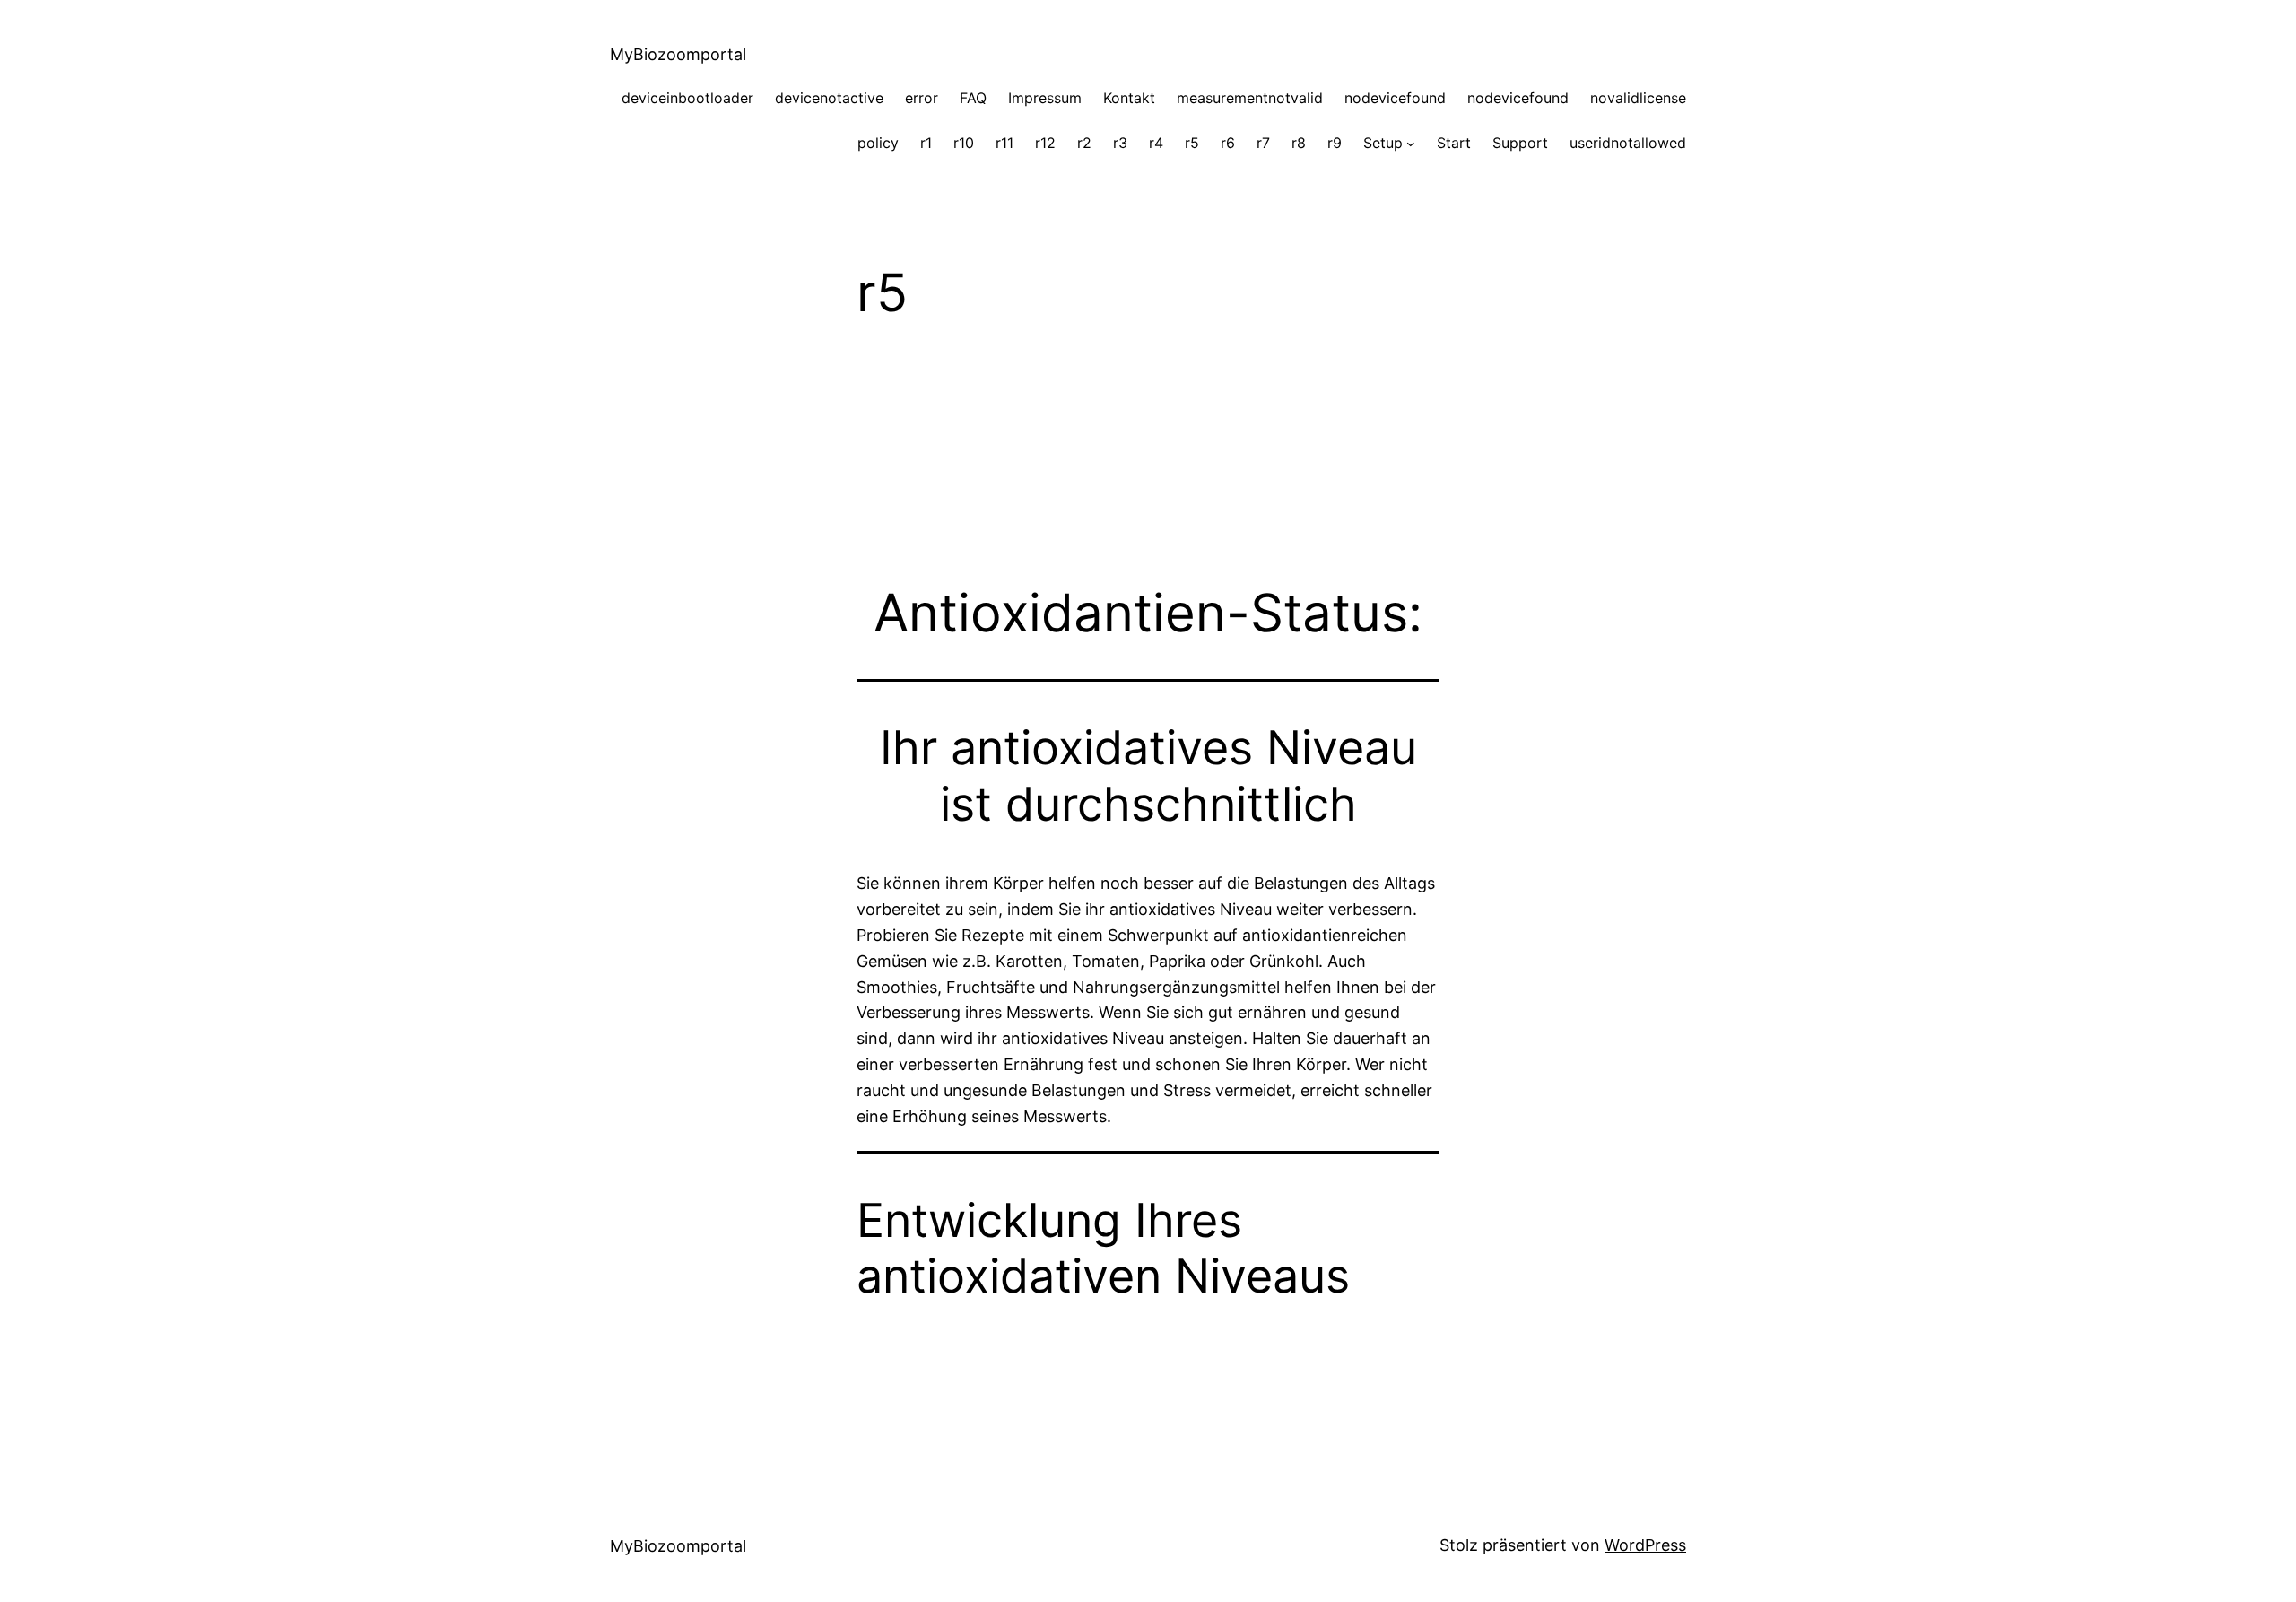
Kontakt (1129, 98)
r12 (1045, 143)
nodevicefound (1395, 98)
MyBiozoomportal (678, 54)
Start (1454, 143)
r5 (1192, 143)
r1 (926, 143)
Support (1520, 143)
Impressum (1045, 98)
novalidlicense (1638, 98)
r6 (1228, 143)
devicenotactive (829, 98)
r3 (1120, 143)
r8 (1299, 143)
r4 (1156, 143)
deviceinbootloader (687, 98)
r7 (1263, 143)
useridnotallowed (1628, 143)
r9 (1335, 143)
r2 (1084, 143)
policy (878, 143)
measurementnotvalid (1250, 98)
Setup (1383, 143)
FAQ (973, 98)
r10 (964, 143)
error (922, 98)
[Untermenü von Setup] (1411, 144)
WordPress (1645, 1545)
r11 (1004, 143)
